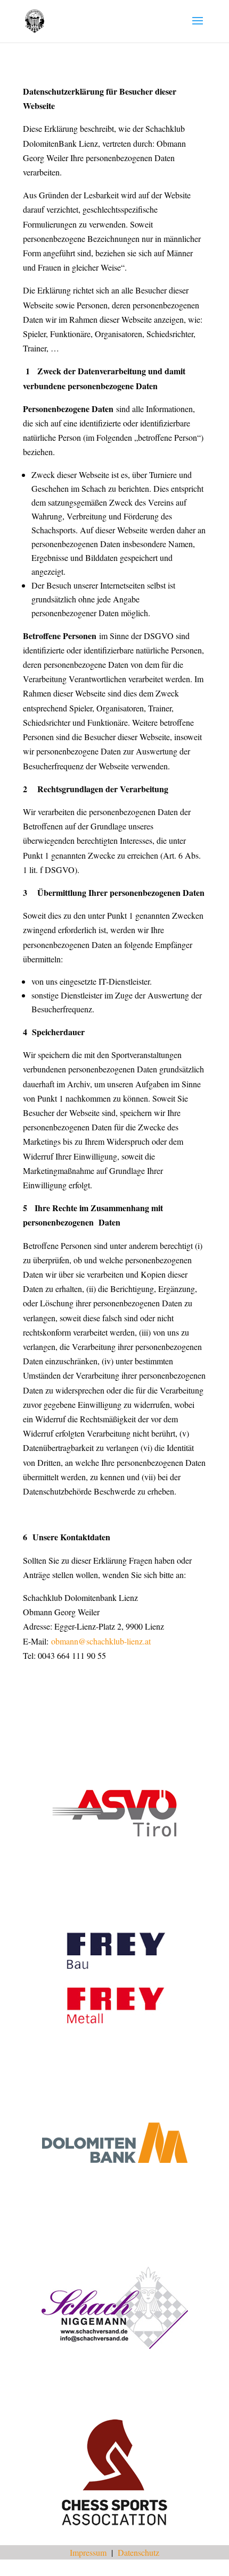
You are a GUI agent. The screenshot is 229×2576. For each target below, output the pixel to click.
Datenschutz (138, 2552)
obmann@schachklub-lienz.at (101, 1641)
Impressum (88, 2552)
